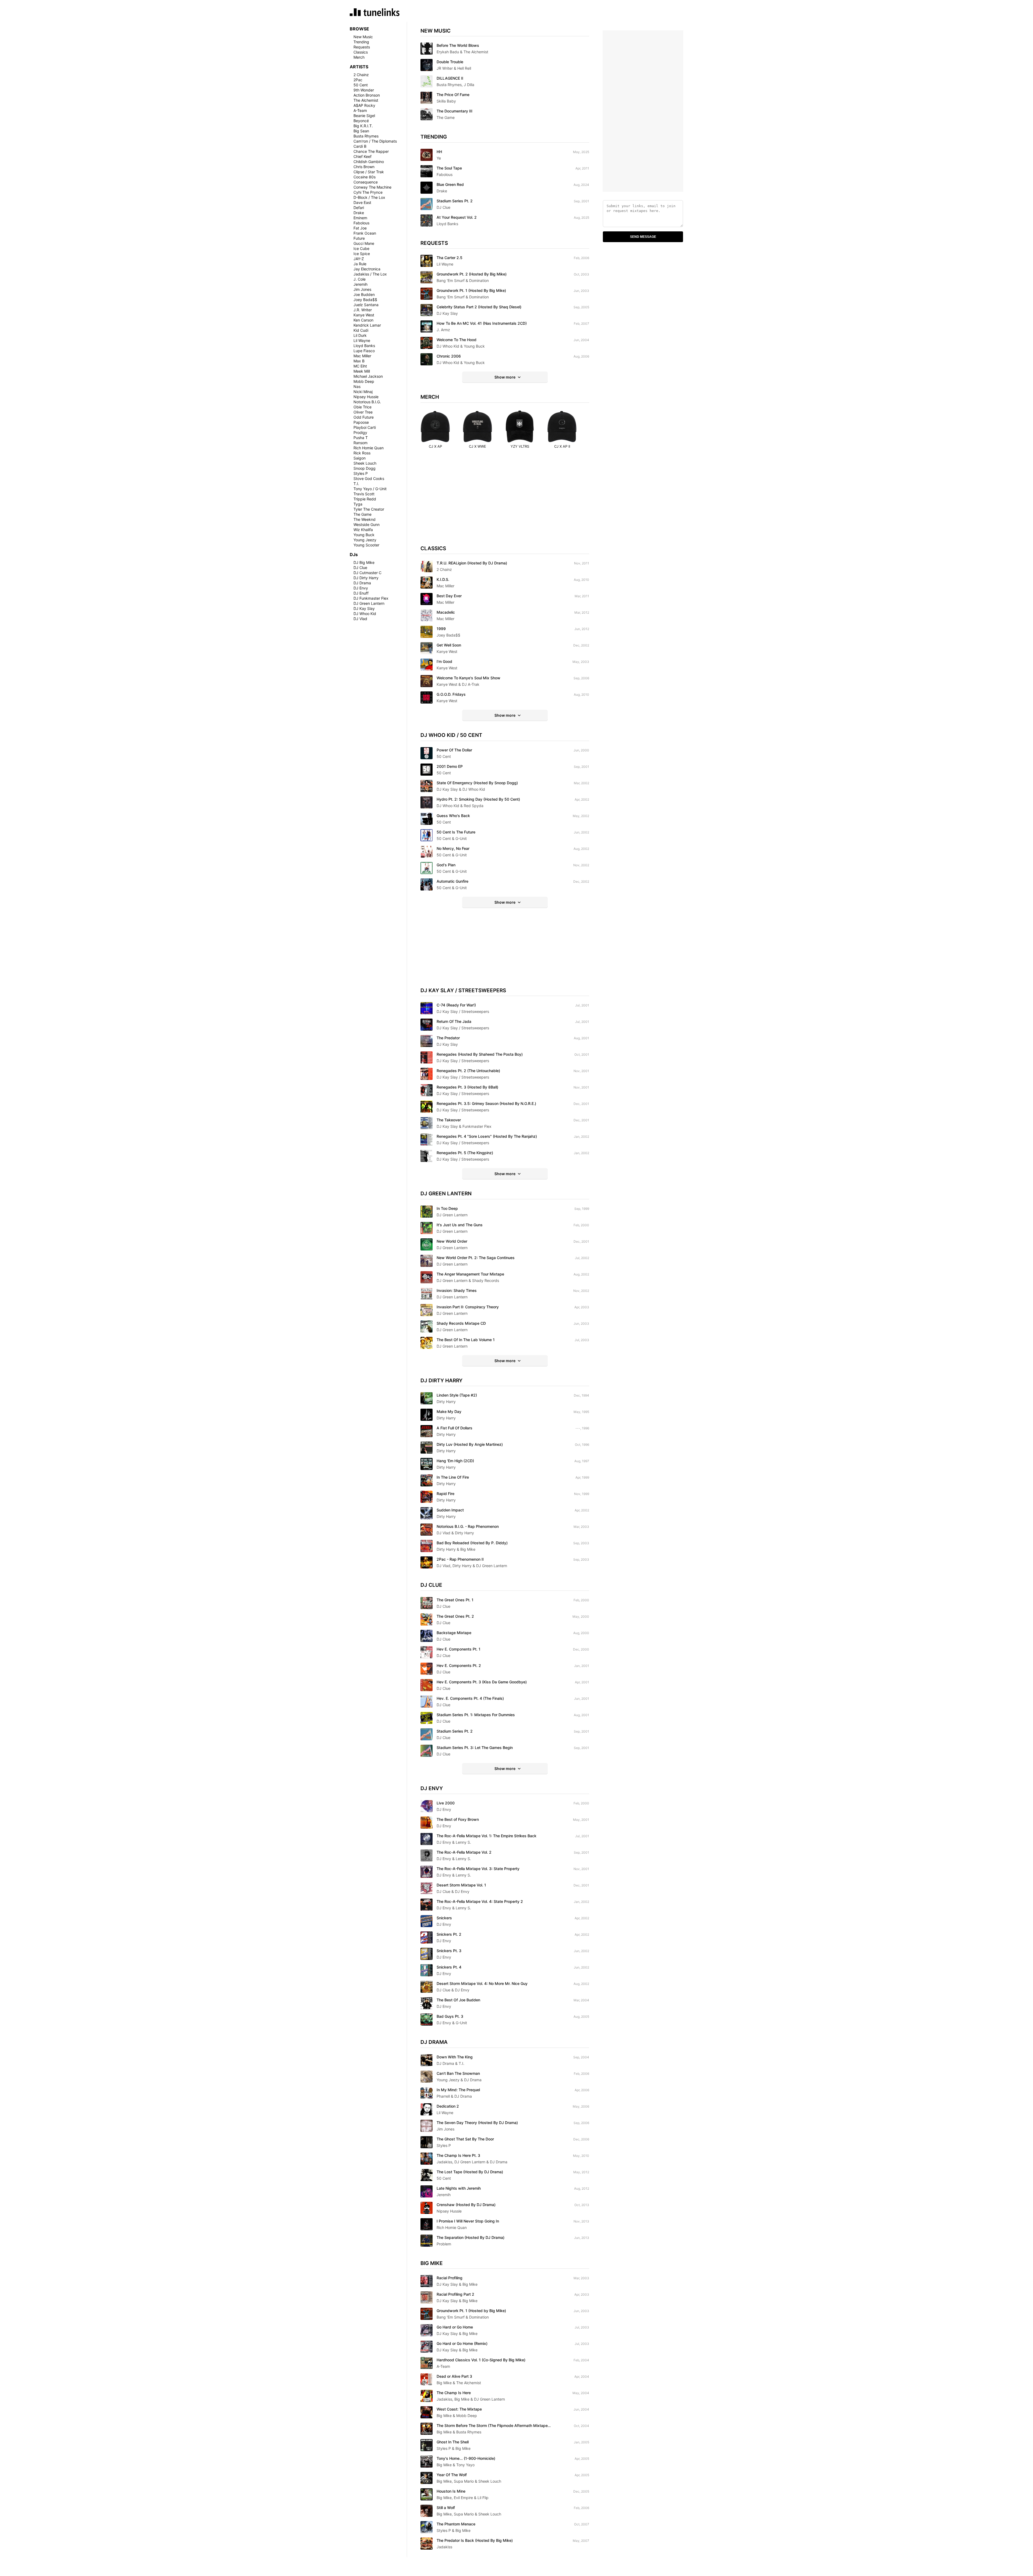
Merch (359, 57)
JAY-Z (359, 259)
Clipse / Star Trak (369, 172)
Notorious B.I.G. (367, 402)
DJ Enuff (361, 593)
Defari (359, 208)
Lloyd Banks (364, 346)
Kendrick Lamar (367, 325)
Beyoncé (361, 121)
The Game (362, 514)
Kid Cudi (361, 330)
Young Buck (364, 535)
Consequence (366, 182)
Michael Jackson (368, 376)
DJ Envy (361, 588)
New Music (363, 37)
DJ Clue (360, 568)
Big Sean (361, 131)
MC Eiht (360, 366)
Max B (359, 361)
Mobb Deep (364, 381)
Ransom (360, 443)
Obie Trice (362, 407)
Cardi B (360, 146)
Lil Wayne (362, 340)
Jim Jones (362, 289)
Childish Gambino (369, 162)
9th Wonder (364, 90)
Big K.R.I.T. (363, 126)
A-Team (360, 110)
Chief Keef (362, 156)
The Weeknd (365, 519)
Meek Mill (362, 371)
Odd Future (364, 417)
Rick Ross (362, 453)
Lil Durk (360, 335)
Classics (361, 52)
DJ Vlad (360, 619)
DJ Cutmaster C (367, 573)
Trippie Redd (365, 499)
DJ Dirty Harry (366, 578)
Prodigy (360, 432)
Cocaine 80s (365, 177)
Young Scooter (366, 545)
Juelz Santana (366, 305)
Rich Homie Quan (369, 448)
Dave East (362, 202)
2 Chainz (361, 75)
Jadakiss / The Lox (370, 274)
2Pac (358, 80)
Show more (505, 377)
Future (359, 238)
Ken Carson (363, 320)
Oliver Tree (363, 412)
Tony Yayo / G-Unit (370, 489)
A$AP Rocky (364, 105)
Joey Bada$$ (365, 300)
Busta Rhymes (366, 136)
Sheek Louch (365, 463)
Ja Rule (360, 264)
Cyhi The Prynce (368, 192)
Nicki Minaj (363, 392)
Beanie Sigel (364, 116)
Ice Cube (361, 248)
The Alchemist (366, 100)
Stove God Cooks (369, 478)
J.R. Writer (363, 310)
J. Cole (360, 279)
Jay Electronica (367, 269)
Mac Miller (362, 356)
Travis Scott (364, 494)
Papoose (361, 422)
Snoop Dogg (365, 468)
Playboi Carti (365, 427)
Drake (359, 213)
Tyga (358, 504)
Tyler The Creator (369, 509)
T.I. (356, 484)
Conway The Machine (372, 187)
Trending (361, 42)
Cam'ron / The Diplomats (375, 141)
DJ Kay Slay (364, 608)
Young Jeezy (365, 540)
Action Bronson (367, 95)
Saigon (360, 458)
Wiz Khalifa (363, 530)
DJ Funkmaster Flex (371, 598)
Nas (357, 386)
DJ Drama (362, 583)
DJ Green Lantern (369, 603)
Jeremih (360, 284)
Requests (362, 47)
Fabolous (361, 223)
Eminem (360, 218)
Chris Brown (364, 167)
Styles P (361, 473)
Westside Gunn (367, 524)
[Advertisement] (505, 502)
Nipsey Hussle (366, 397)
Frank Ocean (365, 233)
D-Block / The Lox (369, 197)
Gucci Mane (364, 243)
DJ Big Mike (364, 562)
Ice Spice (362, 254)
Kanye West (364, 315)
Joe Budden (364, 294)
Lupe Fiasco (364, 351)
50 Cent (361, 85)
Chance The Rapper (371, 151)
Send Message (643, 237)
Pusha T (361, 438)
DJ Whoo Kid (365, 614)
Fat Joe (360, 228)
